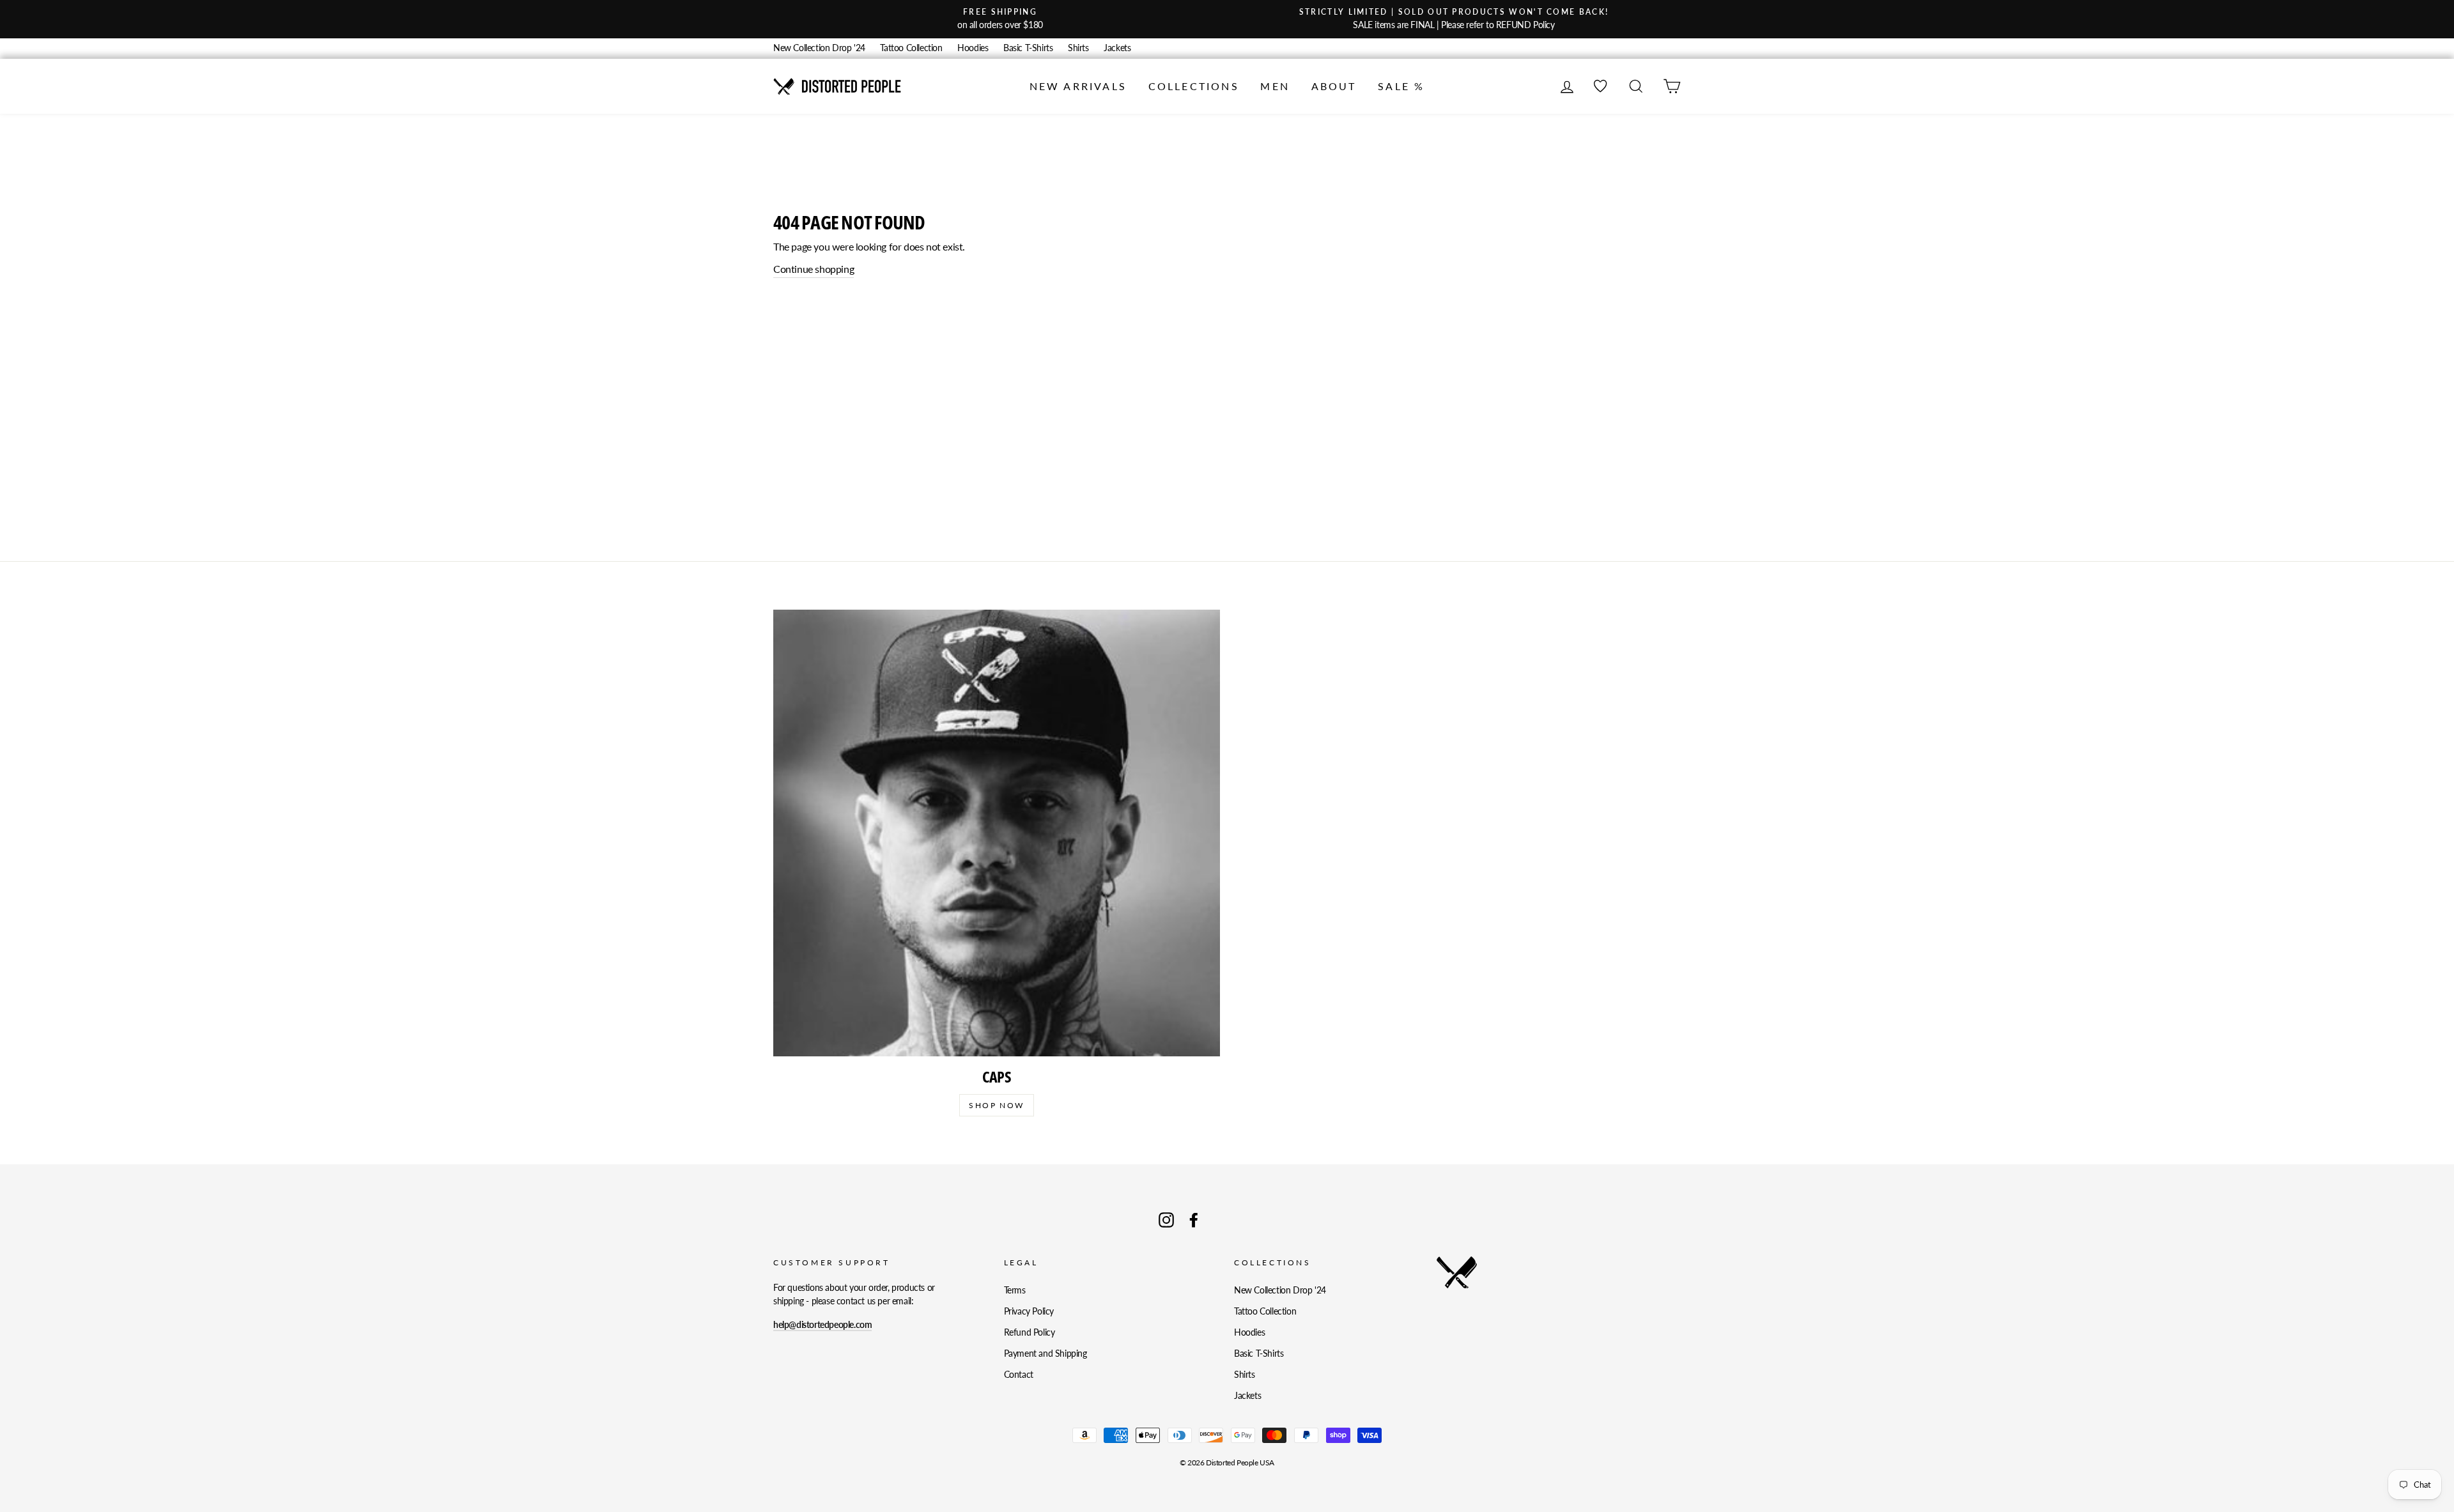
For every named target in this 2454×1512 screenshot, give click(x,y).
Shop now (996, 1105)
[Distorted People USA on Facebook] (1194, 1220)
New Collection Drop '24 (819, 48)
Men (1275, 86)
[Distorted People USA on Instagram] (1166, 1220)
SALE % (1401, 86)
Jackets (1117, 48)
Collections (1194, 86)
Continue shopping (814, 269)
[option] (1000, 19)
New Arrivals (1078, 86)
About (1334, 86)
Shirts (1078, 48)
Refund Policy (1030, 1332)
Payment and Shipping (1046, 1354)
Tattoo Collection (911, 48)
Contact (1019, 1375)
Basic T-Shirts (1028, 48)
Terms (1015, 1290)
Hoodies (973, 48)
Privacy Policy (1029, 1311)
